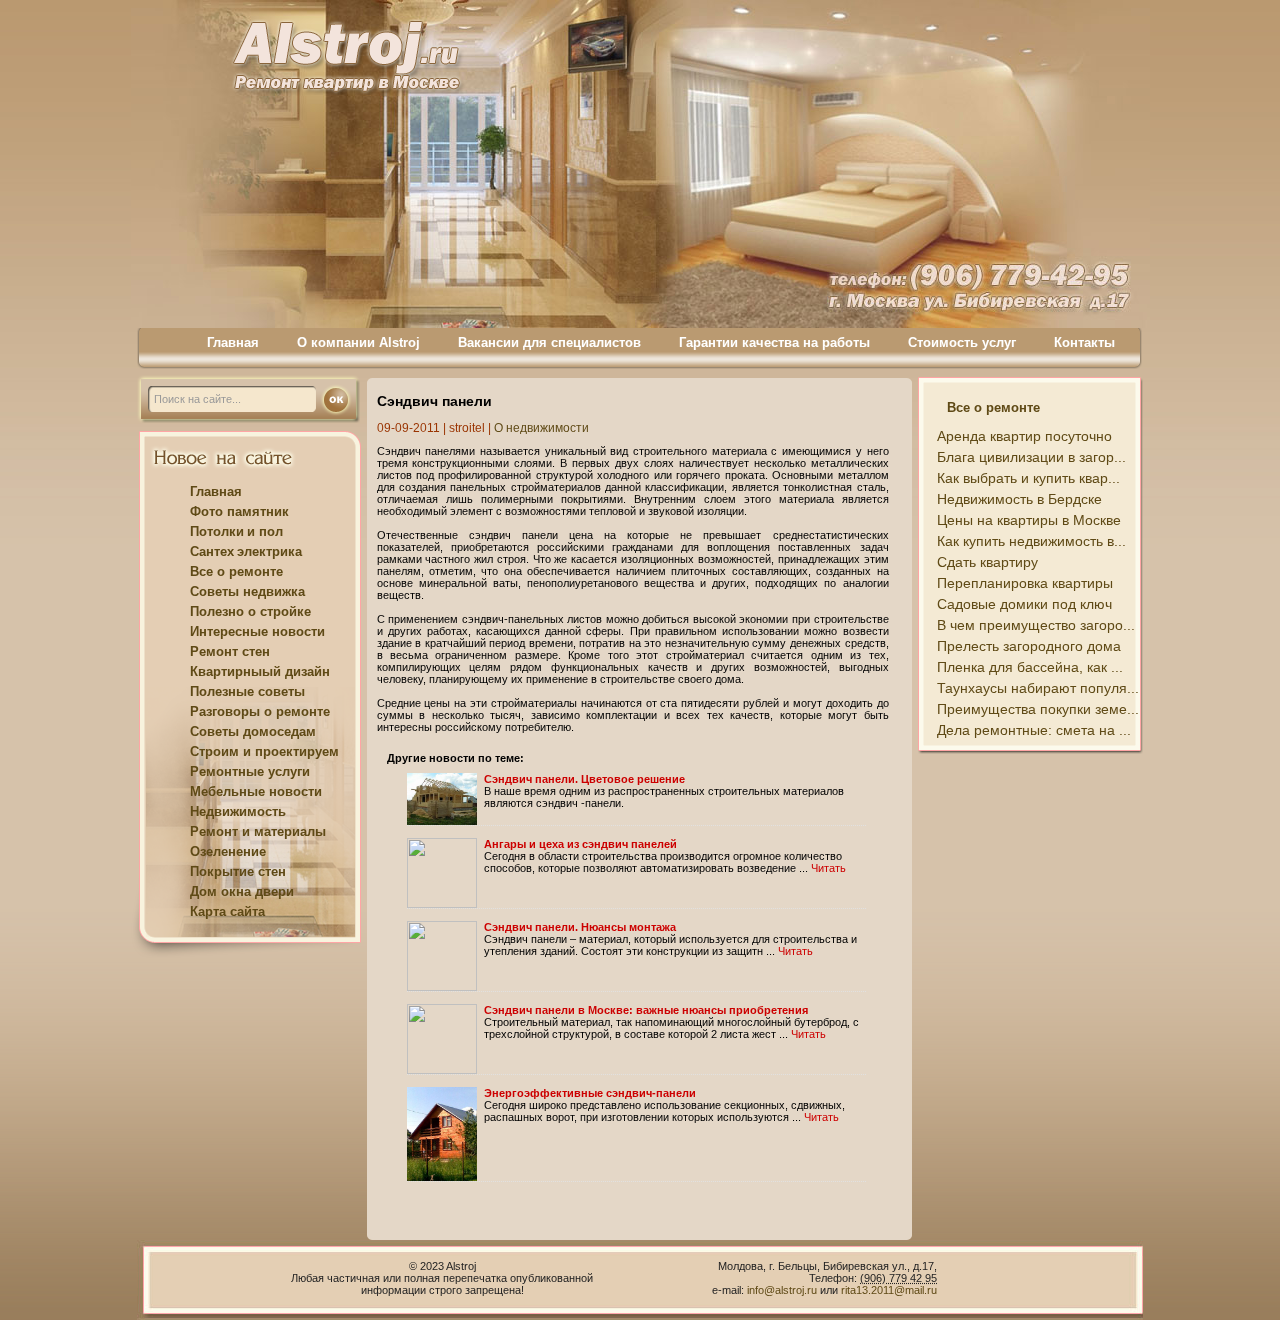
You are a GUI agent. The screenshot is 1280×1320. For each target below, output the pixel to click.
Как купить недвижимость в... (1031, 541)
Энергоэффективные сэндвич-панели (590, 1093)
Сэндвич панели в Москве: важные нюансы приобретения (646, 1010)
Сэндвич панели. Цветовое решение (584, 779)
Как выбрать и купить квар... (1028, 478)
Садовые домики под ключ (1024, 604)
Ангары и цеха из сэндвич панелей (580, 844)
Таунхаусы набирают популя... (1038, 688)
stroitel (467, 428)
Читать (828, 868)
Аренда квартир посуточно (1024, 436)
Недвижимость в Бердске (1019, 499)
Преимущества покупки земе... (1038, 709)
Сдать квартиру (987, 562)
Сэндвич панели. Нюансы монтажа (580, 927)
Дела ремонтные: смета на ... (1034, 730)
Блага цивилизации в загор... (1031, 457)
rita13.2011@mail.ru (889, 1290)
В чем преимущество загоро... (1036, 625)
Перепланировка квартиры (1025, 583)
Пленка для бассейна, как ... (1030, 667)
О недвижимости (541, 428)
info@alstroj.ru (783, 1290)
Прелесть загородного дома (1029, 646)
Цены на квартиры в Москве (1029, 520)
